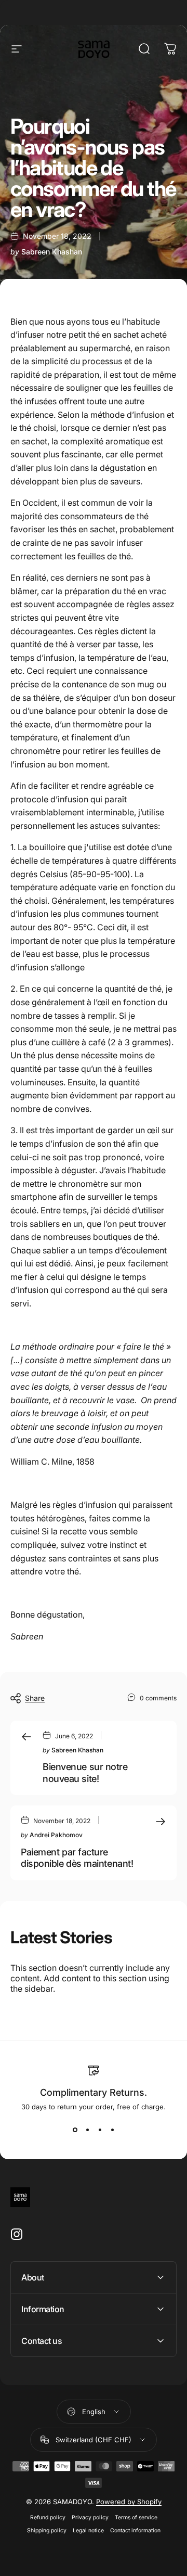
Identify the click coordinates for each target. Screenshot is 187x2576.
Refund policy (48, 2517)
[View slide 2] (87, 2130)
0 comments (158, 1698)
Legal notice (88, 2530)
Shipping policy (47, 2530)
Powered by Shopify (129, 2502)
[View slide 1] (75, 2130)
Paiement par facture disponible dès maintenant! (77, 1858)
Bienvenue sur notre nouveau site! (85, 1773)
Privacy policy (90, 2517)
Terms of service (136, 2517)
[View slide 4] (112, 2130)
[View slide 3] (100, 2130)
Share (35, 1698)
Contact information (135, 2530)
